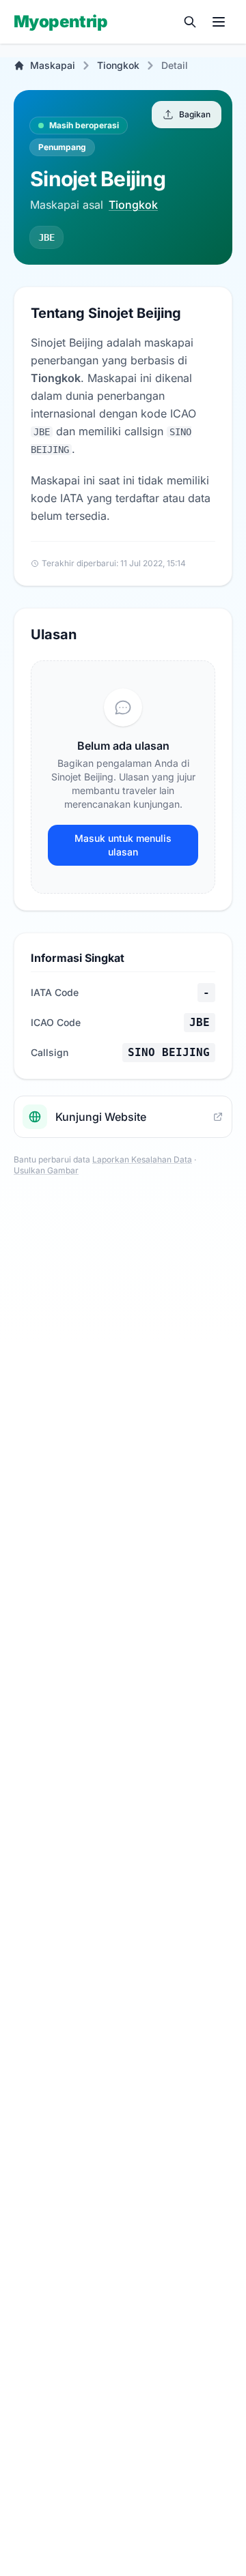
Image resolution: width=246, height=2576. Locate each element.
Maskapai (53, 65)
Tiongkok (118, 65)
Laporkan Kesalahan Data (142, 1159)
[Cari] (190, 22)
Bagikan (195, 114)
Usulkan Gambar (46, 1170)
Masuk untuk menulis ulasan (123, 845)
